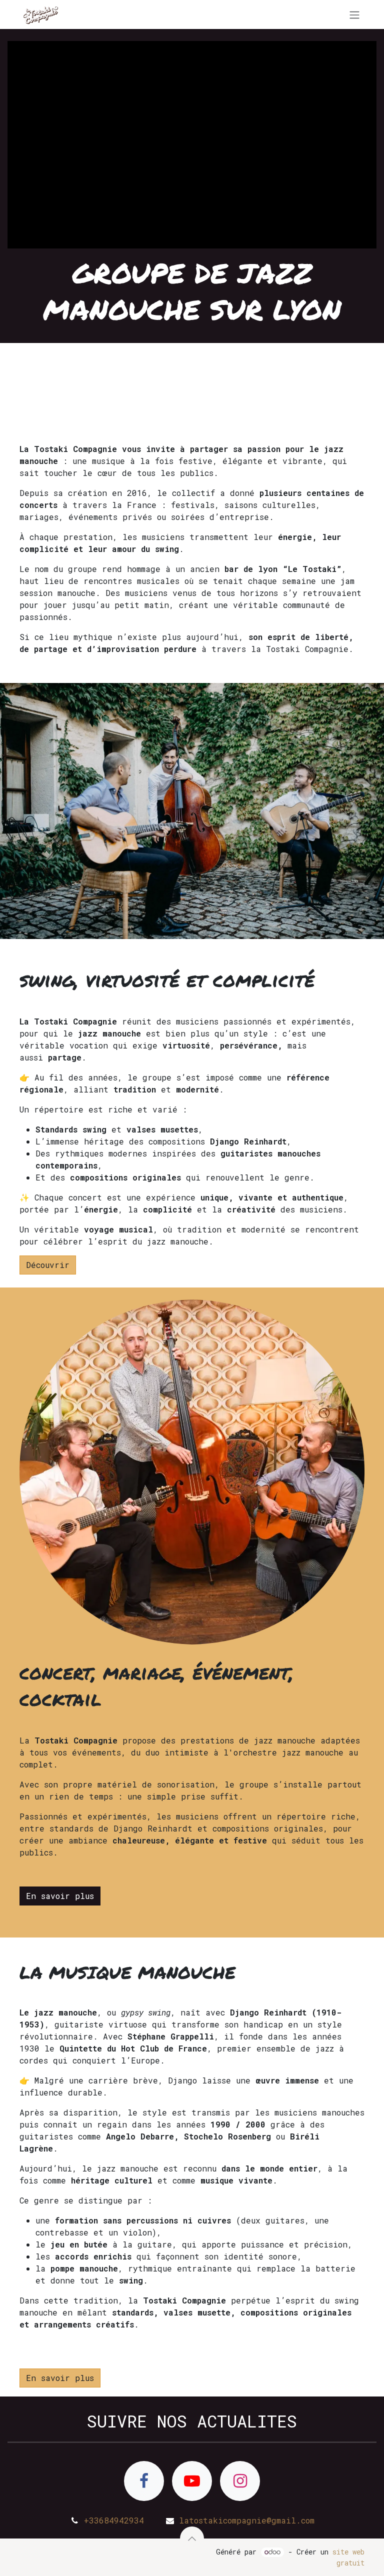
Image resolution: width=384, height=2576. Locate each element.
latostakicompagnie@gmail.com (247, 2520)
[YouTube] (192, 2481)
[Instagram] (240, 2481)
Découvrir (48, 1265)
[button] (192, 2538)
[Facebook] (144, 2481)
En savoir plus (60, 1896)
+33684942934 (114, 2520)
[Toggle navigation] (354, 14)
